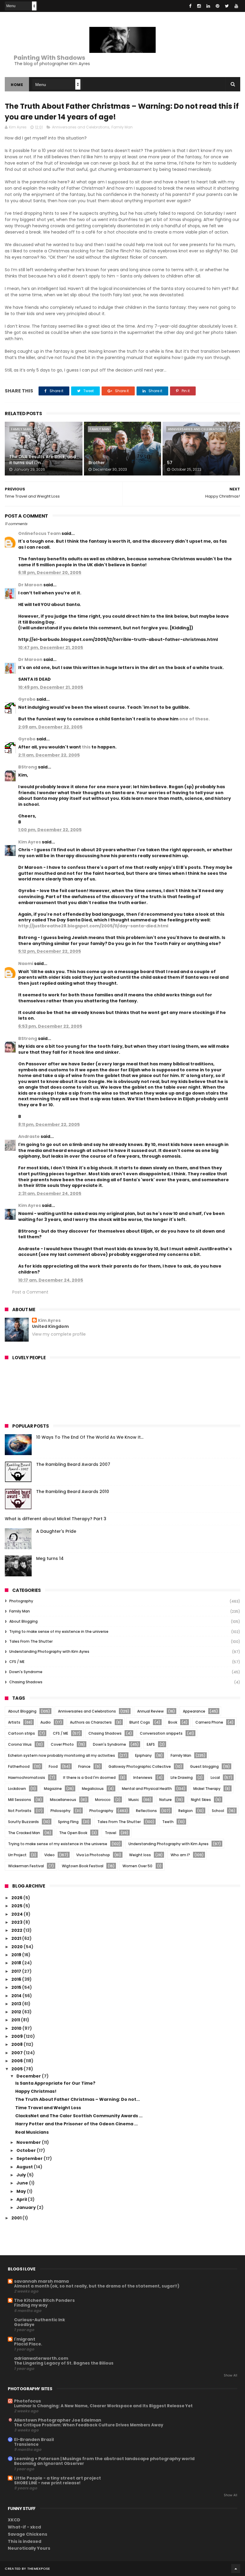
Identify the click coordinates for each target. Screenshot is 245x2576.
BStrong (28, 767)
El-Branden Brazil (34, 2440)
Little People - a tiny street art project (58, 2478)
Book (173, 1722)
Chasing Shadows (26, 1682)
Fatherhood (19, 1766)
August (25, 2167)
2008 (17, 2044)
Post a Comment (30, 1292)
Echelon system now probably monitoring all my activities (62, 1755)
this (86, 747)
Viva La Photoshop (93, 1855)
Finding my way (31, 2305)
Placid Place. (28, 2344)
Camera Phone (209, 1722)
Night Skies (201, 1800)
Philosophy (61, 1811)
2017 (17, 1971)
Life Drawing (182, 1778)
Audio (46, 1722)
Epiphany (143, 1755)
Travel (111, 1833)
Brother (97, 463)
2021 (17, 1938)
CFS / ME (17, 1662)
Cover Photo (62, 1744)
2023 (17, 1922)
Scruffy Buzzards (23, 1822)
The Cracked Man (24, 1833)
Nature (166, 1800)
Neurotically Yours (29, 2548)
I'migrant (25, 2339)
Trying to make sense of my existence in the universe (59, 1631)
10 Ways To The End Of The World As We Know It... (90, 1437)
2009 (17, 2036)
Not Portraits (20, 1811)
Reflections (146, 1811)
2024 (17, 1914)
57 (170, 463)
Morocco (103, 1800)
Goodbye (24, 2325)
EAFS (151, 1744)
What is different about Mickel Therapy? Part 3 (56, 1519)
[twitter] (227, 6)
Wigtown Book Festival (83, 1866)
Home (17, 85)
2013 (17, 2004)
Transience (26, 2444)
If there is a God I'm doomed (89, 1778)
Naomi (26, 963)
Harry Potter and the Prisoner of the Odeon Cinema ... (76, 2124)
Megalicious (93, 1789)
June (23, 2183)
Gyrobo (27, 699)
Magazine (53, 1789)
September (30, 2158)
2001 (17, 2218)
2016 (17, 1979)
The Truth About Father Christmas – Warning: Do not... (78, 2099)
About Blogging (23, 1621)
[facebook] (190, 6)
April (22, 2199)
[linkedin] (208, 6)
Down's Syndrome (26, 1672)
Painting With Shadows (49, 58)
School (218, 1811)
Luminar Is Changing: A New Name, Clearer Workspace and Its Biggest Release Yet (103, 2406)
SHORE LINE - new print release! (47, 2483)
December (29, 2076)
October (27, 2150)
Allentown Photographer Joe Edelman (58, 2420)
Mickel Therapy (207, 1789)
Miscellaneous (63, 1800)
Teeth (168, 1822)
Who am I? (180, 1855)
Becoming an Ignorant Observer (49, 2464)
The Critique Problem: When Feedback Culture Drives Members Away (89, 2425)
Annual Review (150, 1711)
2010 (17, 2028)
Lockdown (17, 1789)
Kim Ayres (30, 842)
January (27, 2207)
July (22, 2175)
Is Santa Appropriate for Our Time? (55, 2083)
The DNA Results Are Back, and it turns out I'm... (43, 460)
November (29, 2142)
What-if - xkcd (24, 2527)
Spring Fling (68, 1822)
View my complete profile (59, 1334)
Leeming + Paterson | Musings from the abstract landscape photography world (104, 2459)
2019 (17, 1955)
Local (215, 1778)
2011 (16, 2020)
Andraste (29, 1136)
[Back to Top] (236, 2569)
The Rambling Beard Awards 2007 (73, 1464)
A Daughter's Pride (56, 1531)
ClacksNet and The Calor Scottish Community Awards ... (79, 2116)
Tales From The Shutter (31, 1641)
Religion (186, 1811)
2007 (17, 2053)
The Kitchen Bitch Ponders (44, 2300)
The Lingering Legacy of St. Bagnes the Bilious (64, 2363)
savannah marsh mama (41, 2281)
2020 (17, 1947)
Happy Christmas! (36, 2091)
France (84, 1766)
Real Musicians (32, 2132)
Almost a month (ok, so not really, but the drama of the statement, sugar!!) (97, 2286)
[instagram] (199, 6)
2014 (17, 1996)
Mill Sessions (20, 1800)
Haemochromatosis (27, 1778)
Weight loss (140, 1855)
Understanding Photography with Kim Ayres (49, 1651)
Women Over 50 (137, 1866)
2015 (17, 1987)
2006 (17, 2061)
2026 (17, 1898)
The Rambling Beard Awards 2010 (73, 1492)
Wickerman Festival (26, 1866)
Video (49, 1855)
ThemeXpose (39, 2569)
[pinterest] (218, 6)
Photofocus (27, 2401)
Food (53, 1766)
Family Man (122, 127)
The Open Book (73, 1833)
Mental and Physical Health (147, 1789)
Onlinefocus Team (39, 533)
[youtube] (236, 6)
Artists (14, 1722)
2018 (17, 1963)
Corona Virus (20, 1744)
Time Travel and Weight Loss (48, 2108)
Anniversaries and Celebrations (81, 127)
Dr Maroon (30, 585)
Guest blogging (204, 1766)
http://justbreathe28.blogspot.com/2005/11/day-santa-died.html (93, 926)
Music (134, 1800)
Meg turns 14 (50, 1558)
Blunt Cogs (140, 1722)
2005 (17, 2069)
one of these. (195, 719)
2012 (17, 2012)
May (22, 2191)
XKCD (14, 2520)
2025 (17, 1906)
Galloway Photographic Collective (140, 1766)
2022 (17, 1930)
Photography (21, 1601)
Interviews (143, 1778)
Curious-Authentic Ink (40, 2320)
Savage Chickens (27, 2534)
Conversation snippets (161, 1733)
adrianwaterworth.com (41, 2358)
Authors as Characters (91, 1722)
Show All (231, 2375)
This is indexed (24, 2541)
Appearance (194, 1711)
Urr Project (17, 1855)
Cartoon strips (22, 1733)
